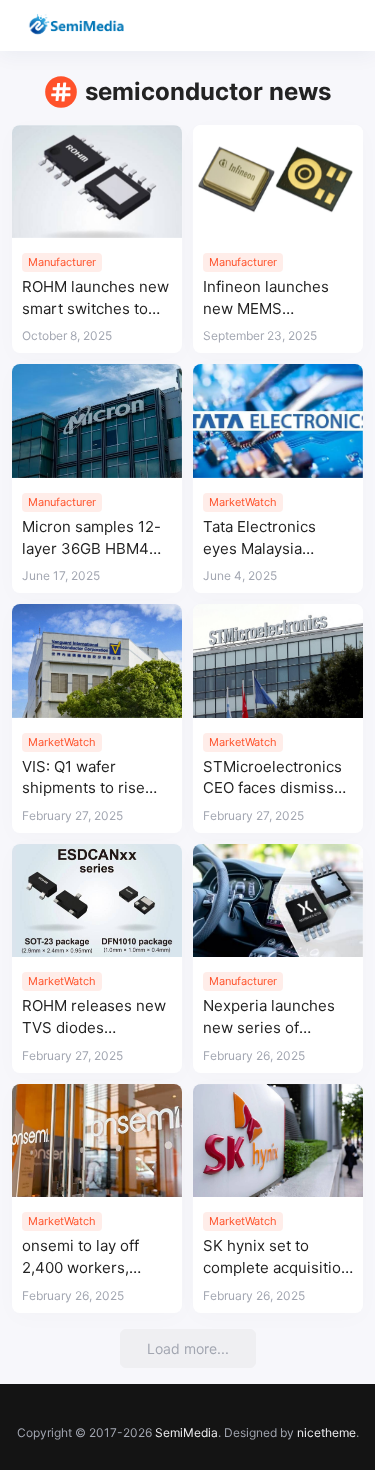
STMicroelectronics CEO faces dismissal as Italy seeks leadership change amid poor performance (274, 778)
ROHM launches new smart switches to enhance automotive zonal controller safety (95, 298)
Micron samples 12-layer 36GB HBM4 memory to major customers (91, 538)
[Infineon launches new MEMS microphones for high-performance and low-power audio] (278, 181)
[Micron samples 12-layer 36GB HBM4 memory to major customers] (97, 420)
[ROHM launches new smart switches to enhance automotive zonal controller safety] (97, 181)
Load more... (188, 1348)
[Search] (302, 25)
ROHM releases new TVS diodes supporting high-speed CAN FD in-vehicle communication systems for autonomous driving (94, 1017)
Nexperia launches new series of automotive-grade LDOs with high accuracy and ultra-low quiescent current (271, 1017)
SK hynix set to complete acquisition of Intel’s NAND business (276, 1257)
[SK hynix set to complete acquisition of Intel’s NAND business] (278, 1140)
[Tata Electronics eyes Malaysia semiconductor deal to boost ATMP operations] (278, 420)
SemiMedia (186, 1432)
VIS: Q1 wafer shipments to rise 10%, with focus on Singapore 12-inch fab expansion (87, 778)
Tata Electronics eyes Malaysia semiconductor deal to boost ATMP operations (273, 538)
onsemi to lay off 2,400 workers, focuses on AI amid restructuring (89, 1257)
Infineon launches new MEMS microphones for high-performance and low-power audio (278, 298)
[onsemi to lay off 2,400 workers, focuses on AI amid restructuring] (97, 1140)
